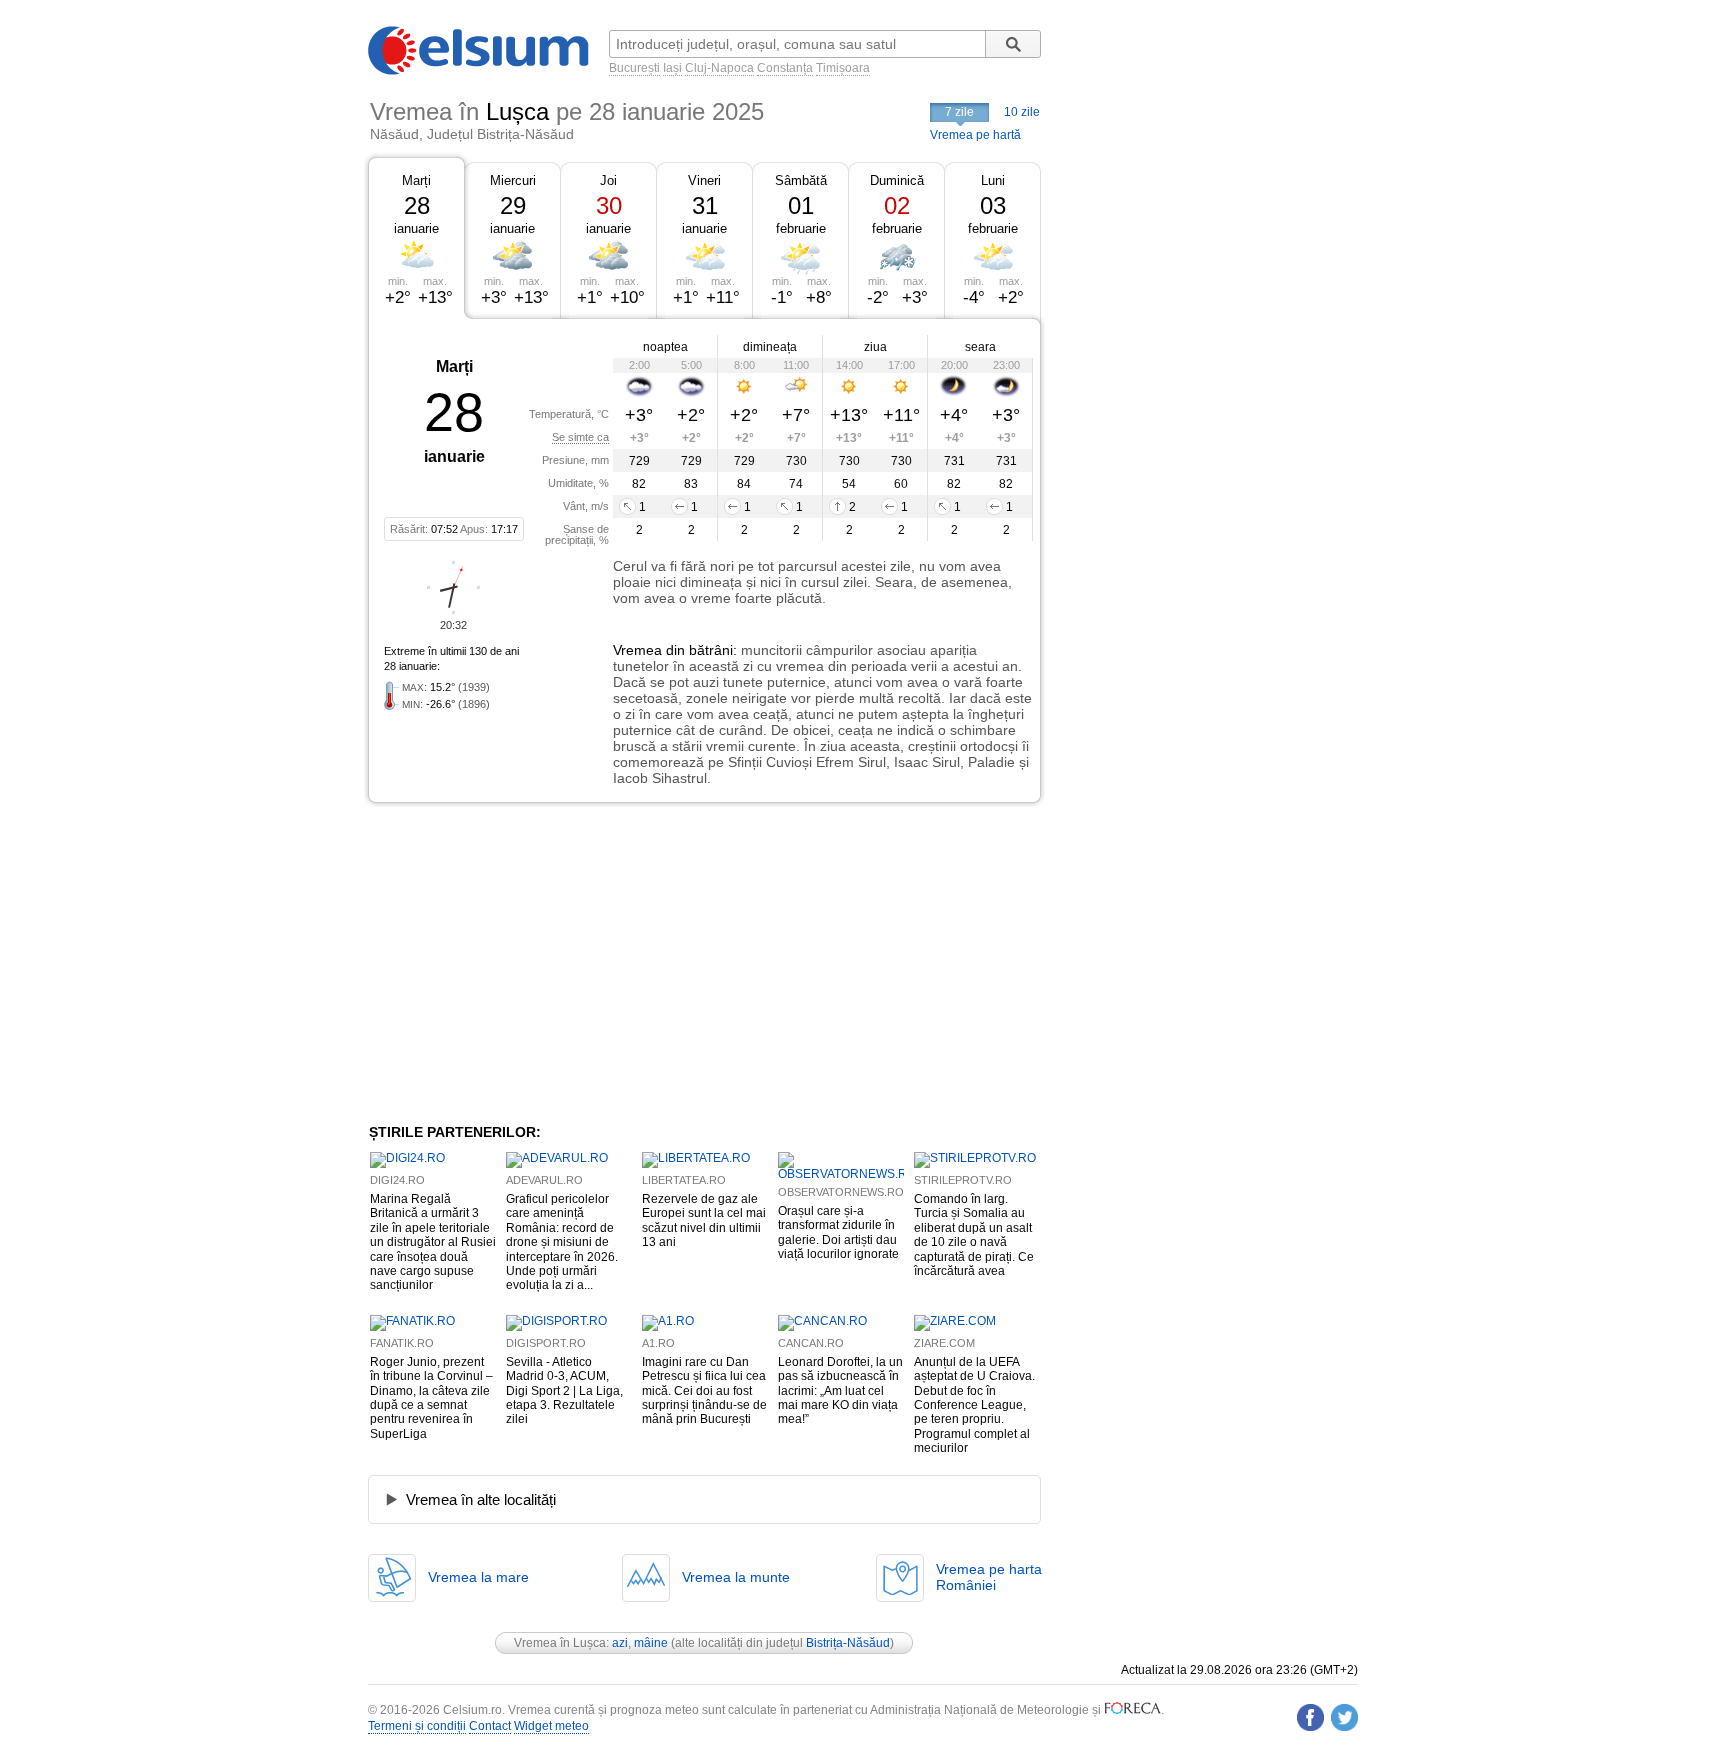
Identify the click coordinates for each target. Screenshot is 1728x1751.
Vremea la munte (736, 1577)
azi (620, 1643)
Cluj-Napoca (719, 68)
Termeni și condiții (417, 1726)
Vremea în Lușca (560, 1643)
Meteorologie (1053, 1710)
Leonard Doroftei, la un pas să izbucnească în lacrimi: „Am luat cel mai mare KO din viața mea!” (840, 1391)
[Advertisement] (532, 963)
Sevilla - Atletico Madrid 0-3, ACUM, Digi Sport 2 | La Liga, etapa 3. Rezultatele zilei (564, 1391)
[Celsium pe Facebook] (1310, 1717)
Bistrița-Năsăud (848, 1643)
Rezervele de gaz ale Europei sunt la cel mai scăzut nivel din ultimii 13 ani (704, 1220)
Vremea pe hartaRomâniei (989, 1577)
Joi (608, 180)
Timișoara (843, 68)
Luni (993, 180)
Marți (416, 180)
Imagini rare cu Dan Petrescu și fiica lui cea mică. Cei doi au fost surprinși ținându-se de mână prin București (704, 1391)
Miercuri (513, 180)
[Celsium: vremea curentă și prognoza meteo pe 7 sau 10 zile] (480, 71)
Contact (490, 1726)
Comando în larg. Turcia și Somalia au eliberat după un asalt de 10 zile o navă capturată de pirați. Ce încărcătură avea (974, 1235)
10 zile (1022, 112)
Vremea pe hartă (975, 135)
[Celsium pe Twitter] (1344, 1717)
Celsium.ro (472, 1710)
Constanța (785, 68)
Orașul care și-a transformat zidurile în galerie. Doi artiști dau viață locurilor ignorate (838, 1232)
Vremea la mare (478, 1577)
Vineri (704, 180)
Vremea (637, 650)
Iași (672, 68)
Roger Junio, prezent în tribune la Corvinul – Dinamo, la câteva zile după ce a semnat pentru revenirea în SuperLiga (431, 1398)
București (634, 68)
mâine (651, 1643)
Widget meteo (551, 1726)
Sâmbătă (801, 180)
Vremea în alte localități (481, 1499)
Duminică (897, 180)
